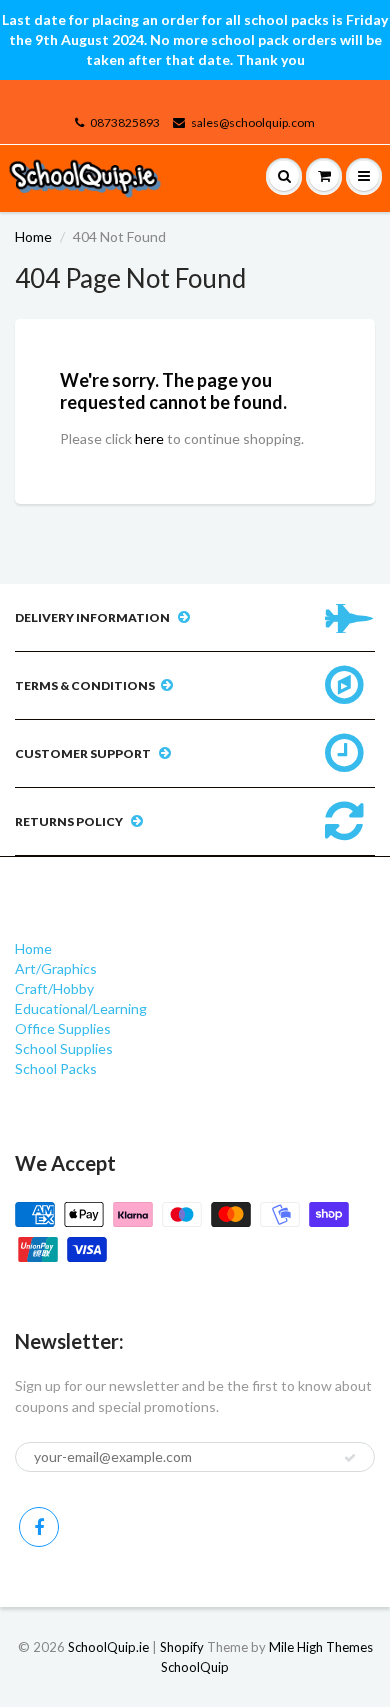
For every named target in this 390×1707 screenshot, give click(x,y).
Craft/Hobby (54, 988)
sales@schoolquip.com (253, 122)
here (149, 438)
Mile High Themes (321, 1647)
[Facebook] (39, 1527)
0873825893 (125, 122)
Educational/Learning (81, 1008)
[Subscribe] (350, 1458)
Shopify (182, 1647)
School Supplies (64, 1048)
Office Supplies (63, 1028)
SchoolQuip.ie (108, 1647)
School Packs (56, 1068)
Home (33, 236)
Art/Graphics (56, 968)
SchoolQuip (195, 1667)
